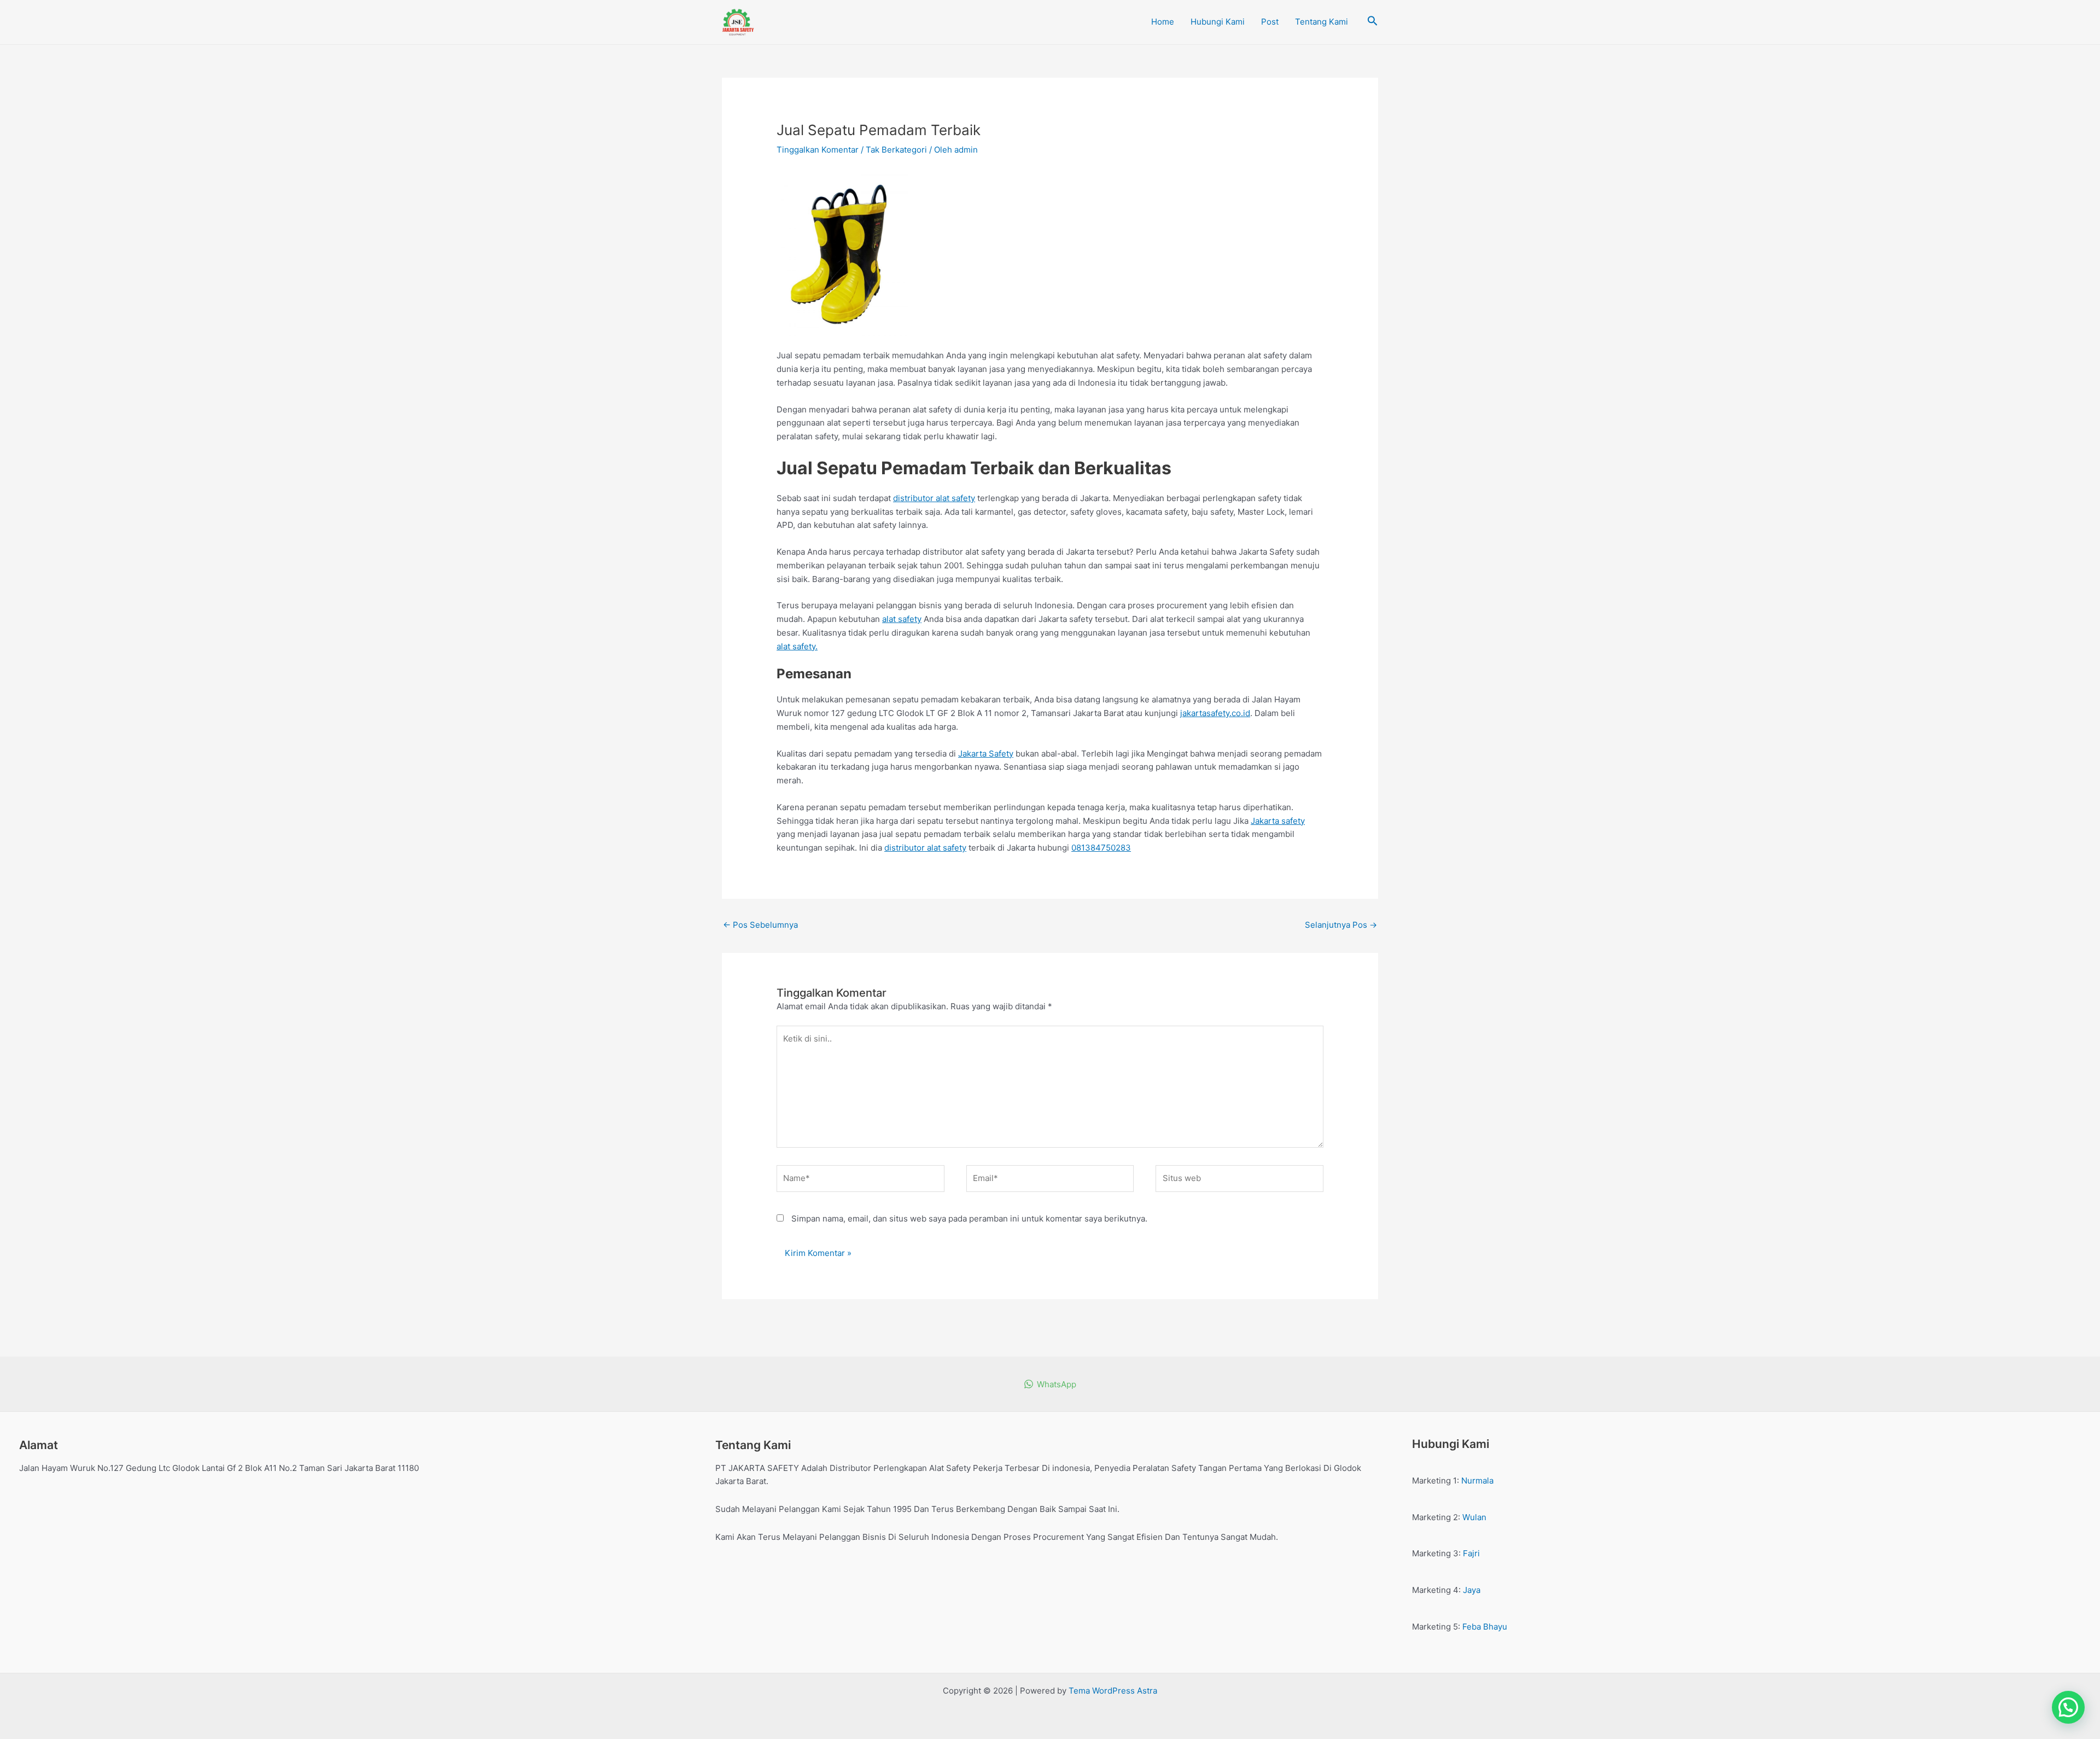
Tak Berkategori (896, 150)
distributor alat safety (934, 498)
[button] (2068, 1707)
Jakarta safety (1278, 821)
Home (1163, 22)
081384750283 (1101, 848)
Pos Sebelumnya (760, 925)
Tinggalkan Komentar (818, 150)
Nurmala (1477, 1481)
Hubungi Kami (1218, 22)
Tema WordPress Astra (1113, 1691)
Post (1270, 22)
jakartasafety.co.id (1215, 713)
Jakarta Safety (986, 754)
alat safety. (797, 646)
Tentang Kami (1322, 22)
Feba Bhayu (1485, 1627)
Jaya (1472, 1590)
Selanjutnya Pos (1341, 925)
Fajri (1471, 1553)
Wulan (1474, 1517)
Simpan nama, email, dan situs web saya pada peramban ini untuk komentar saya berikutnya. (969, 1219)
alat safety (902, 619)
